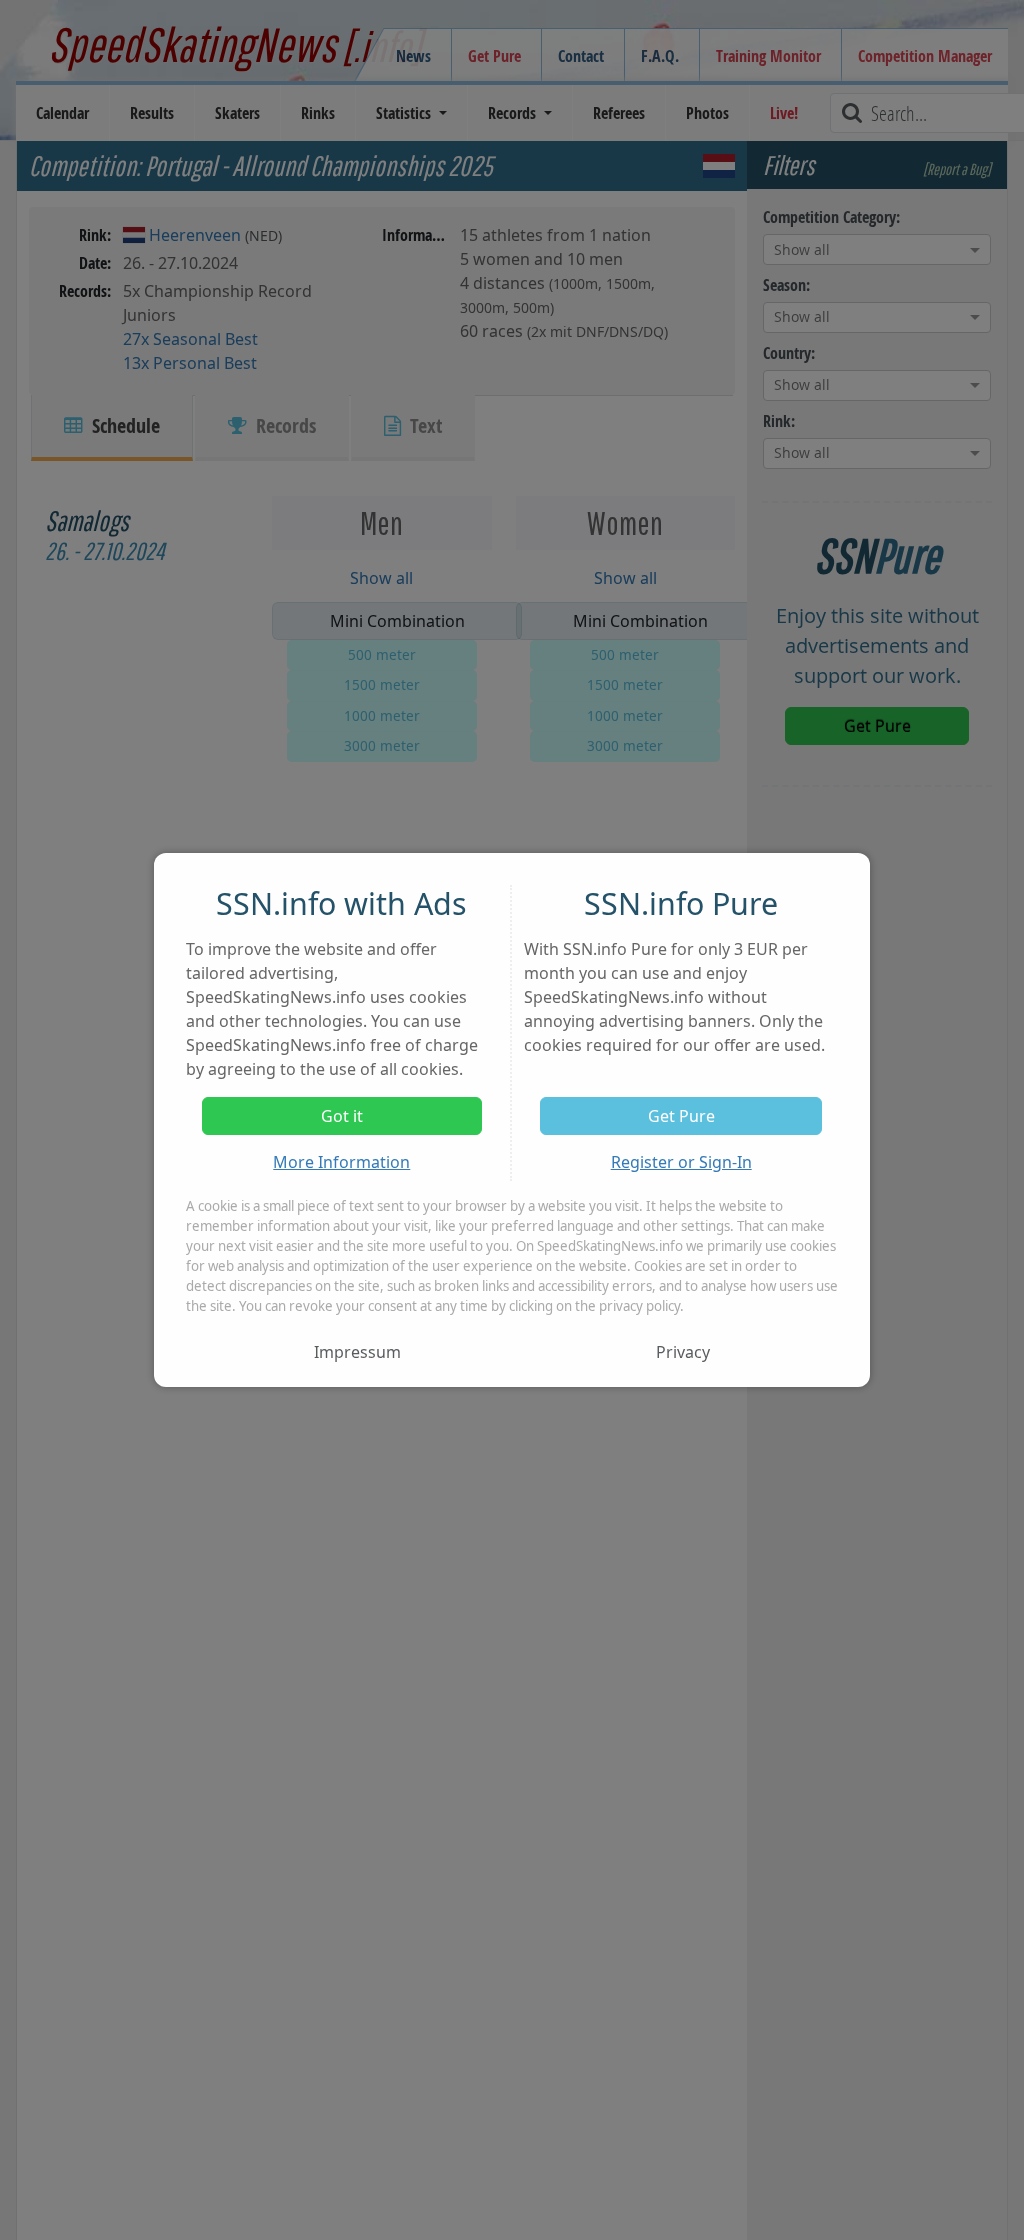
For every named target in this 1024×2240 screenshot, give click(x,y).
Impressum (357, 1352)
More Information (341, 1162)
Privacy (683, 1352)
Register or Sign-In (681, 1162)
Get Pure (681, 1116)
